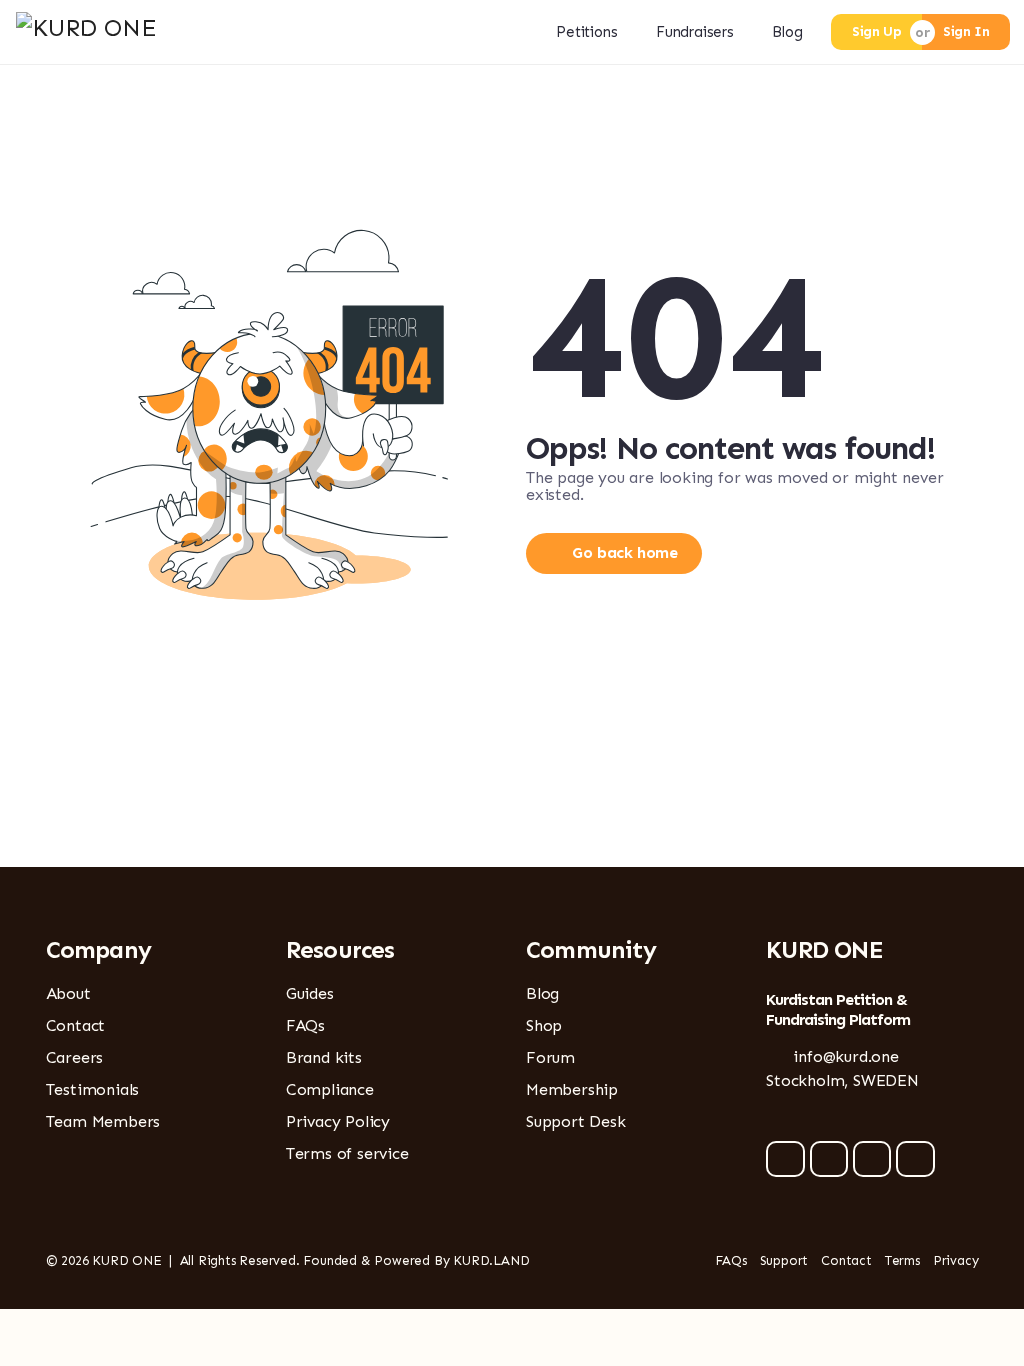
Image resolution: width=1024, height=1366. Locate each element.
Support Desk (576, 1121)
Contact (76, 1025)
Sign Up (876, 31)
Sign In (966, 31)
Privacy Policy (338, 1121)
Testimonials (93, 1089)
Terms (902, 1260)
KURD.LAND (491, 1260)
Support (784, 1260)
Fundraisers (695, 32)
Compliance (330, 1089)
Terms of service (347, 1153)
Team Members (103, 1121)
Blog (787, 32)
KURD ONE (126, 1260)
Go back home (624, 552)
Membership (572, 1089)
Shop (544, 1025)
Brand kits (324, 1057)
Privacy (956, 1260)
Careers (75, 1057)
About (68, 993)
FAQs (305, 1025)
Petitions (586, 32)
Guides (310, 993)
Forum (550, 1057)
